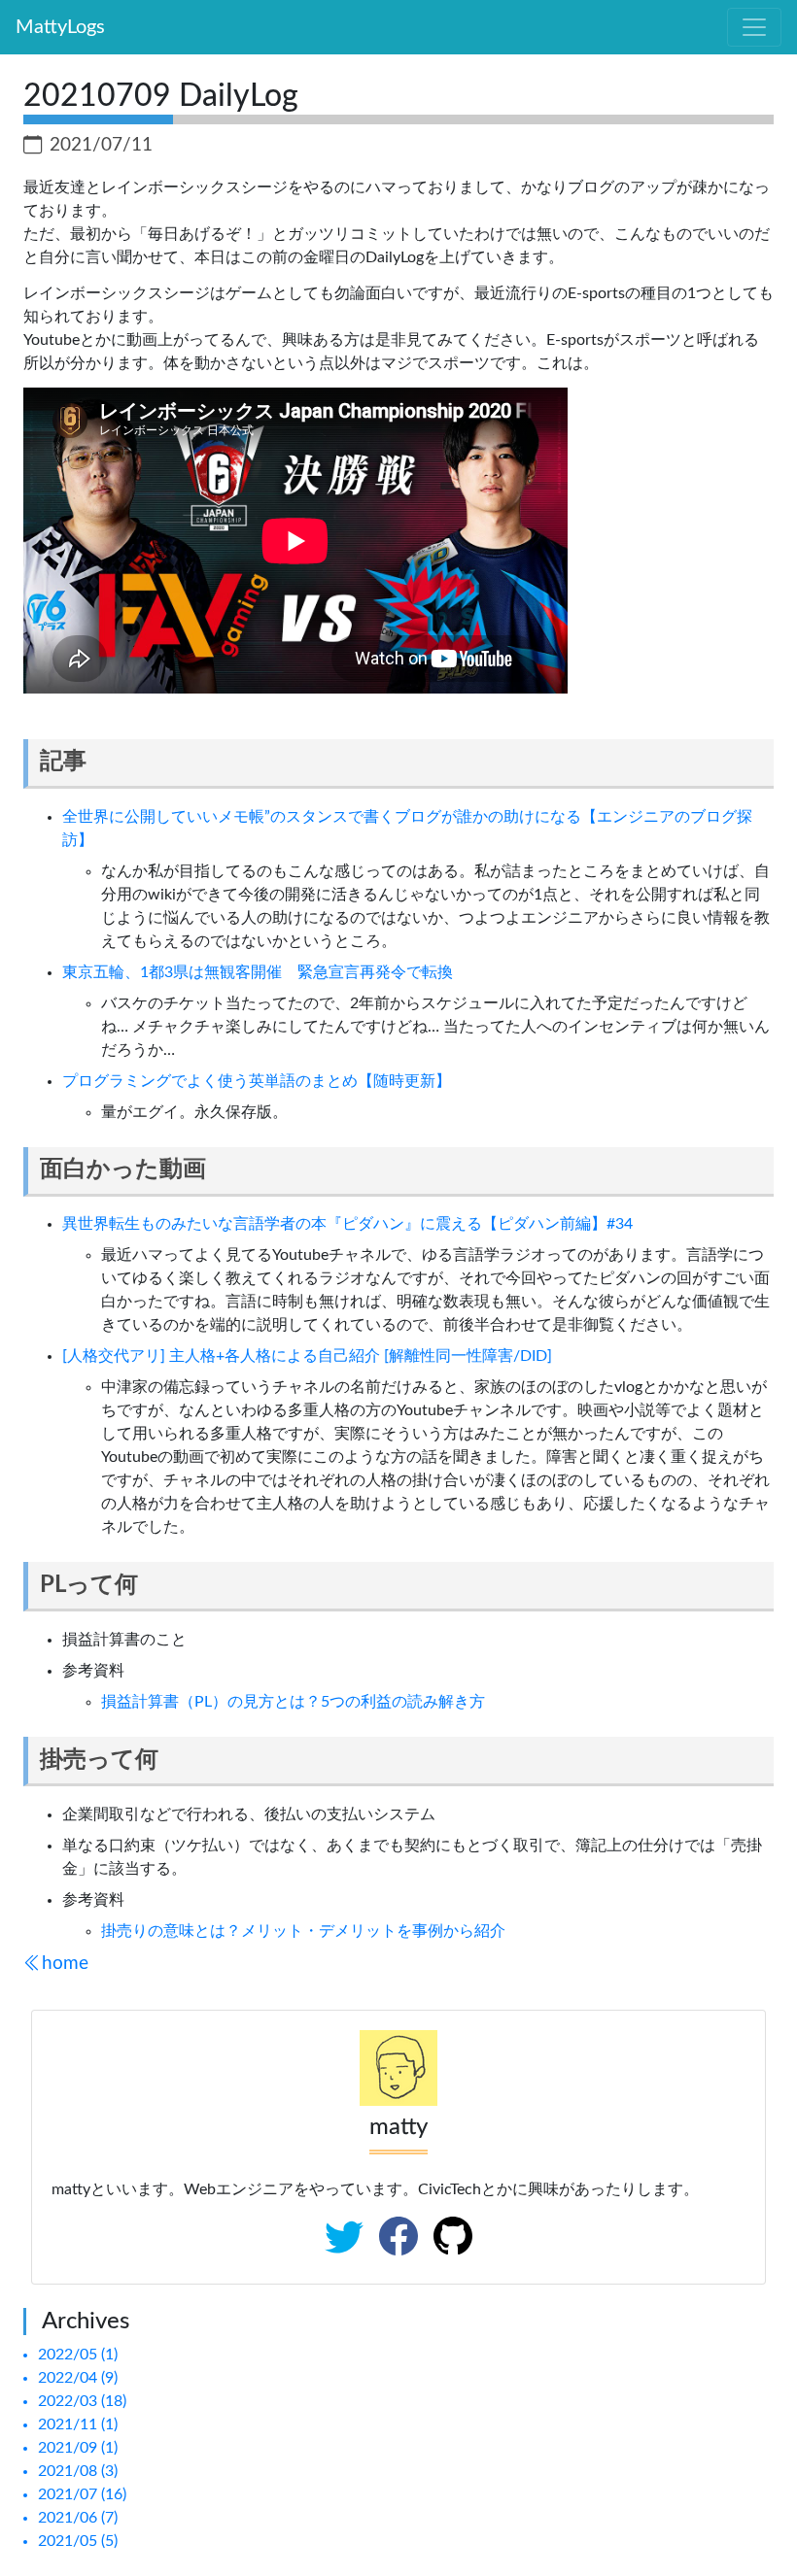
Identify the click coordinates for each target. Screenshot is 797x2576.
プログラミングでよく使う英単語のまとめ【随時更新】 (257, 1081)
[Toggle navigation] (754, 27)
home (65, 1964)
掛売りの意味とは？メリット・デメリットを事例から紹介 (303, 1931)
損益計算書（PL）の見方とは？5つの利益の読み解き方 (293, 1702)
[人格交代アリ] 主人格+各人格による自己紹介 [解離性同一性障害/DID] (307, 1356)
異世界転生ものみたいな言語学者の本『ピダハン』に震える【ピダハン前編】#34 (347, 1224)
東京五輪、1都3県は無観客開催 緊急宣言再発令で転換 (258, 972)
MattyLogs (60, 27)
